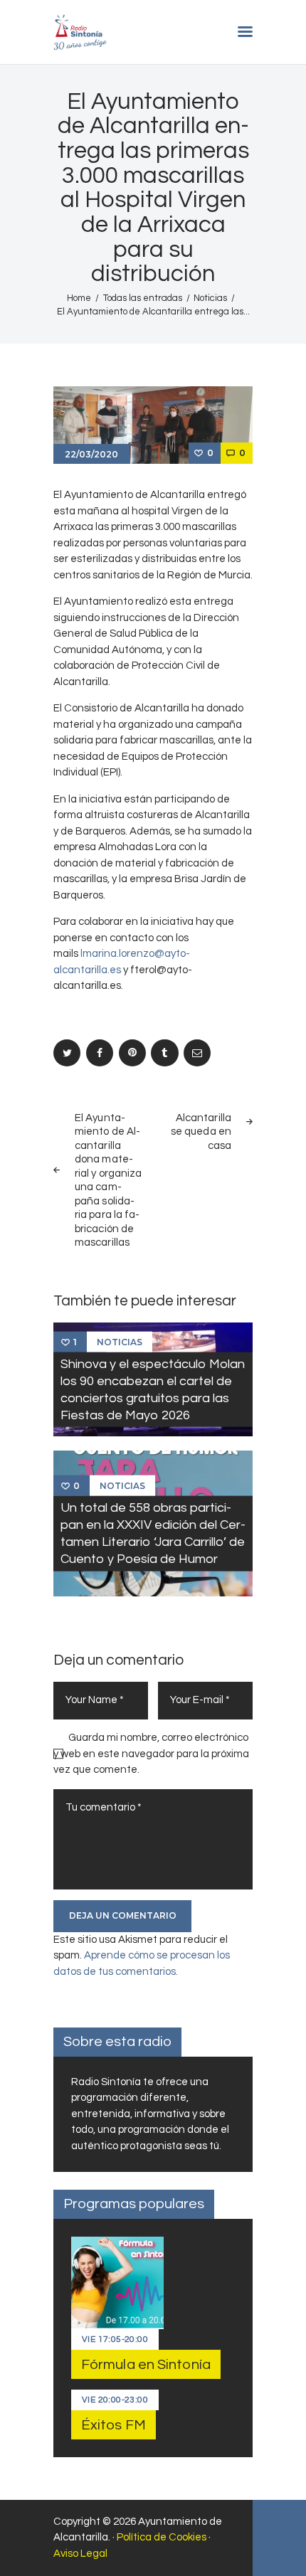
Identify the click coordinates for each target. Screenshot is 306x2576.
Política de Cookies (162, 2537)
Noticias (210, 298)
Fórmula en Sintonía (146, 2365)
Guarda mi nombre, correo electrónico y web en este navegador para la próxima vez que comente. (151, 1754)
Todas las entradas (143, 298)
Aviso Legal (80, 2554)
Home (79, 298)
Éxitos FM (114, 2425)
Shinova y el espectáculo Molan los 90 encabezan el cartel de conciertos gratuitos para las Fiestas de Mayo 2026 (153, 1389)
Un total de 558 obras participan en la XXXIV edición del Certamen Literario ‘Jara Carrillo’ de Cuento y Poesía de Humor (153, 1533)
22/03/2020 (91, 454)
